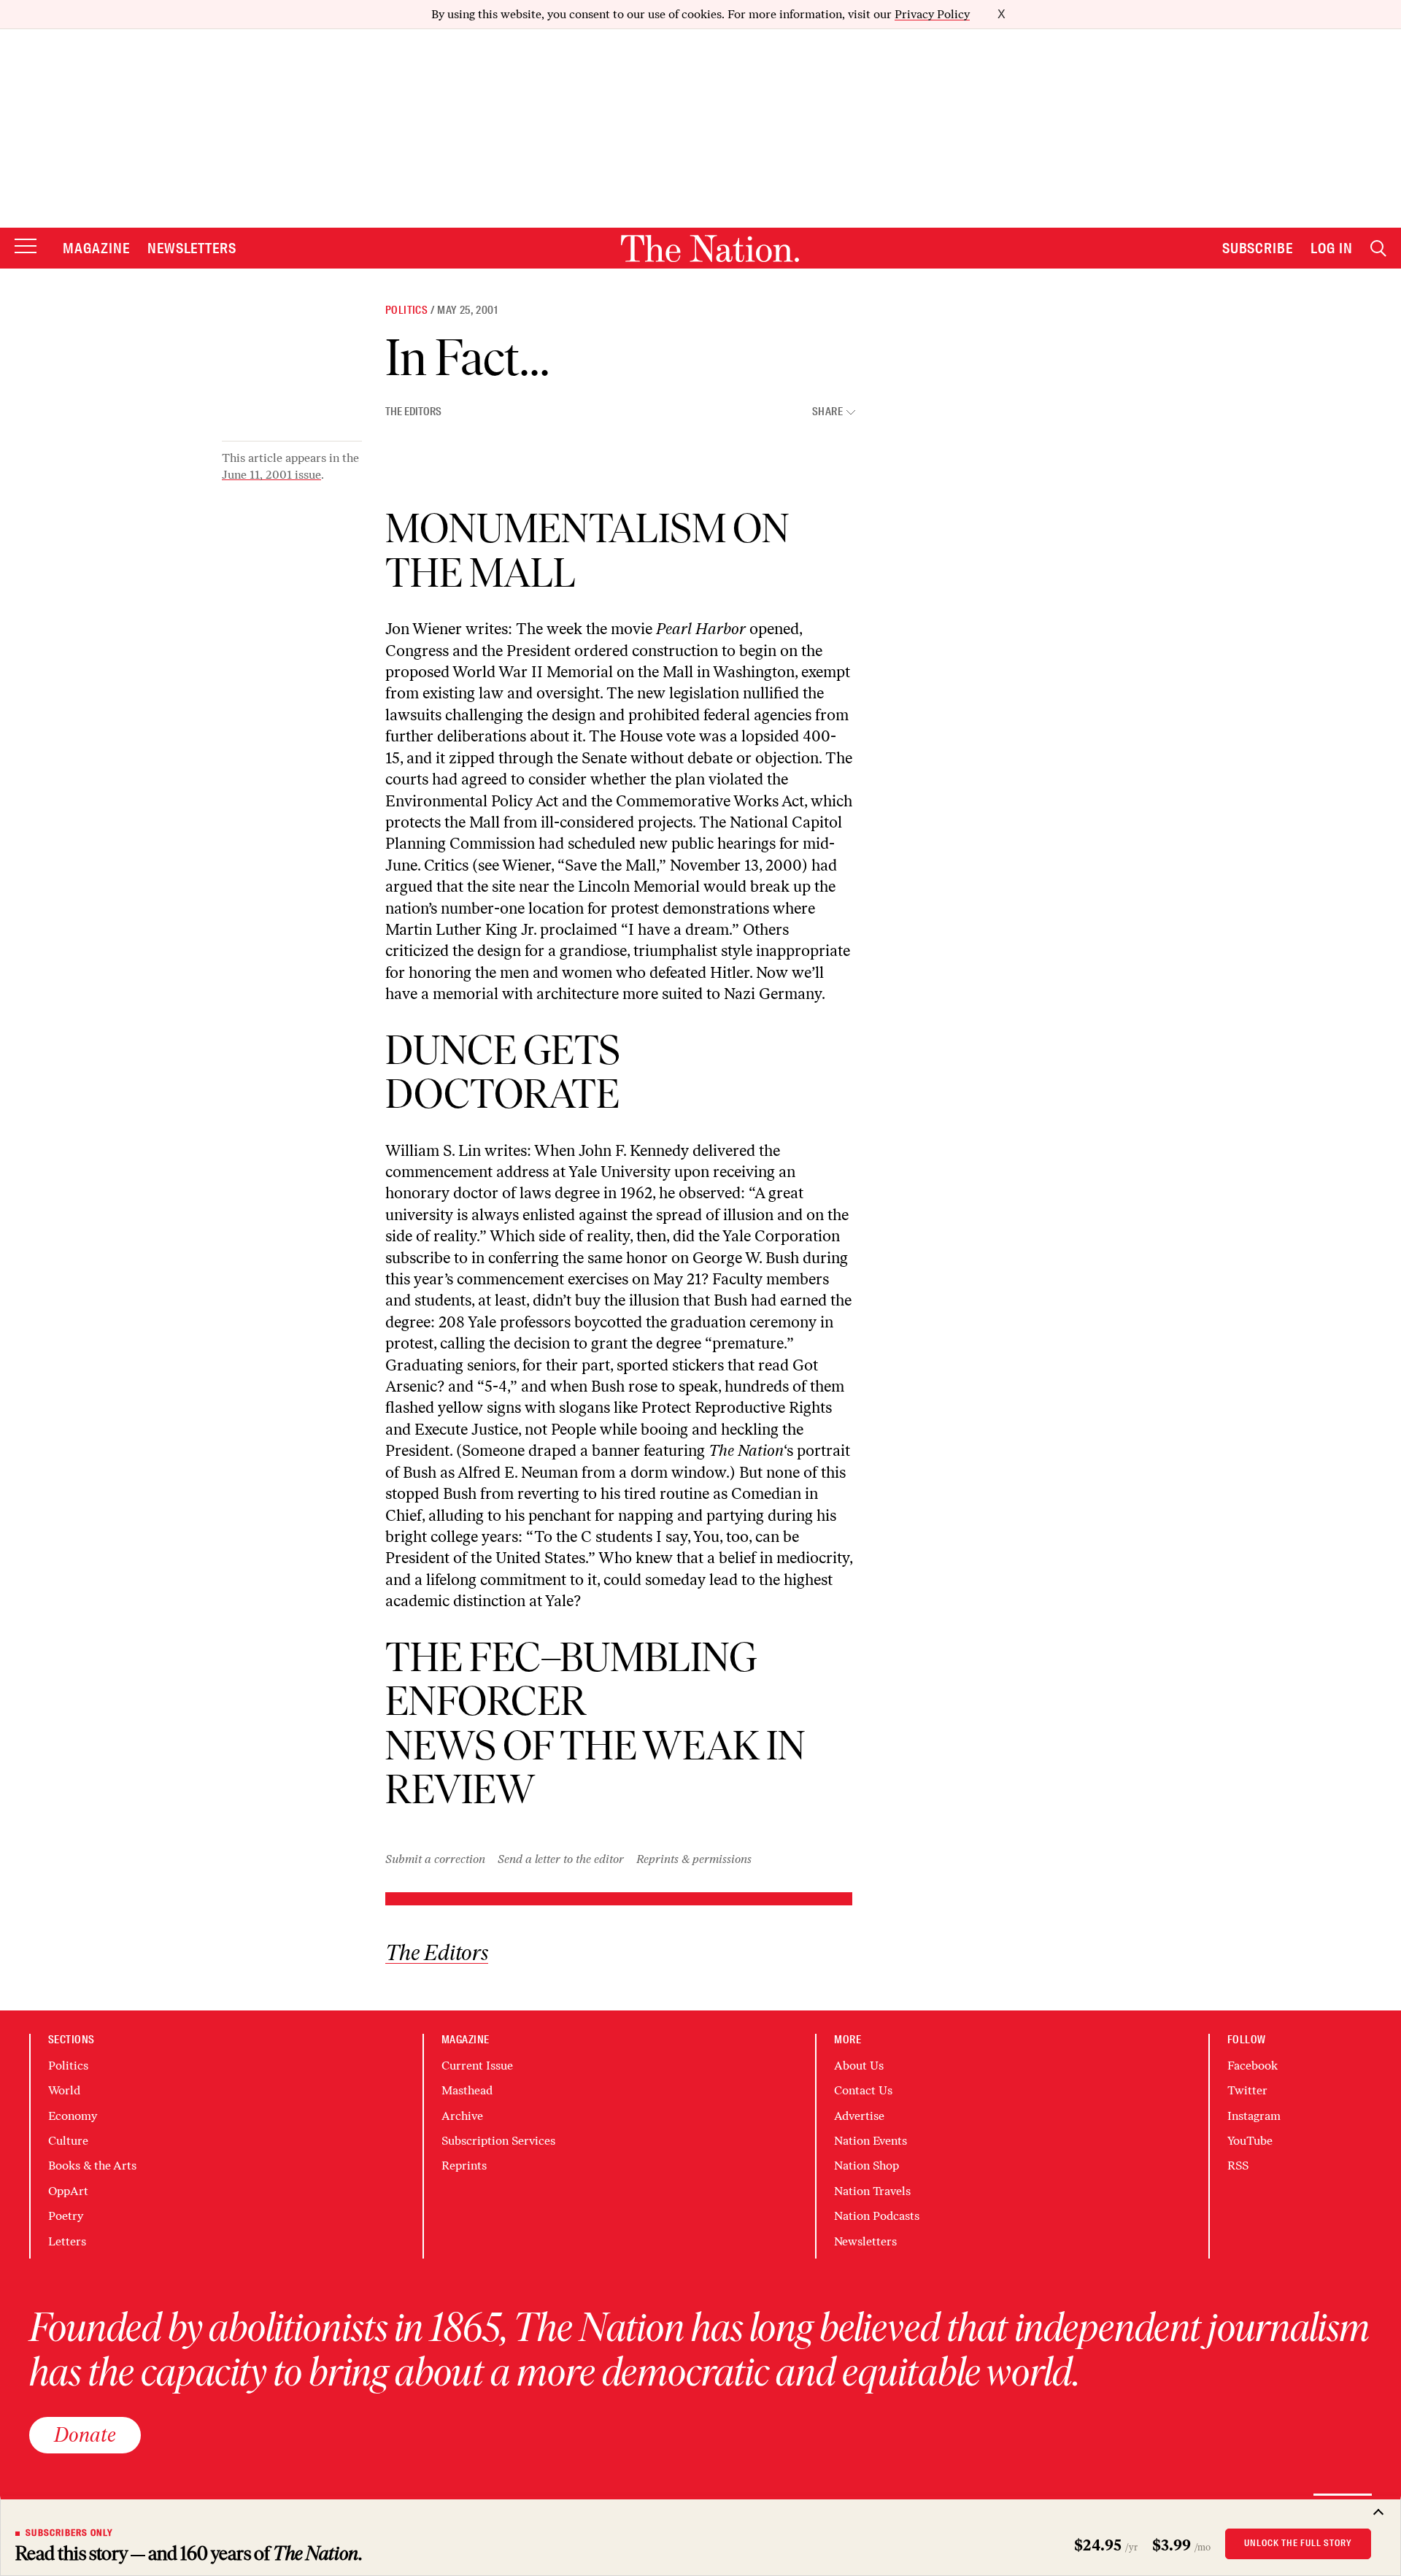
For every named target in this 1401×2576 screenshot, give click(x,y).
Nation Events (871, 2141)
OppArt (68, 2191)
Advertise (859, 2116)
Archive (462, 2116)
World (64, 2090)
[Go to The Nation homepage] (710, 248)
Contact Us (863, 2090)
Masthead (467, 2090)
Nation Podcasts (877, 2216)
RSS (1238, 2166)
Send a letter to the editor (561, 1859)
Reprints (464, 2166)
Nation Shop (867, 2166)
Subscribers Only (69, 2533)
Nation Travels (872, 2191)
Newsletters (192, 248)
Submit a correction (435, 1859)
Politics (406, 310)
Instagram (1254, 2116)
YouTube (1250, 2141)
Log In (1332, 248)
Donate (85, 2434)
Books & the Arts (92, 2166)
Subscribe (1258, 248)
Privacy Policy (932, 14)
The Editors (413, 412)
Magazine (96, 248)
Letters (67, 2241)
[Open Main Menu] (26, 247)
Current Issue (477, 2066)
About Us (859, 2066)
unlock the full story (1298, 2543)
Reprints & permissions (694, 1859)
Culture (68, 2141)
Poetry (66, 2216)
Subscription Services (498, 2141)
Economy (73, 2116)
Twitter (1247, 2090)
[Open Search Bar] (1378, 248)
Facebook (1253, 2066)
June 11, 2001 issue (271, 475)
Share (827, 412)
